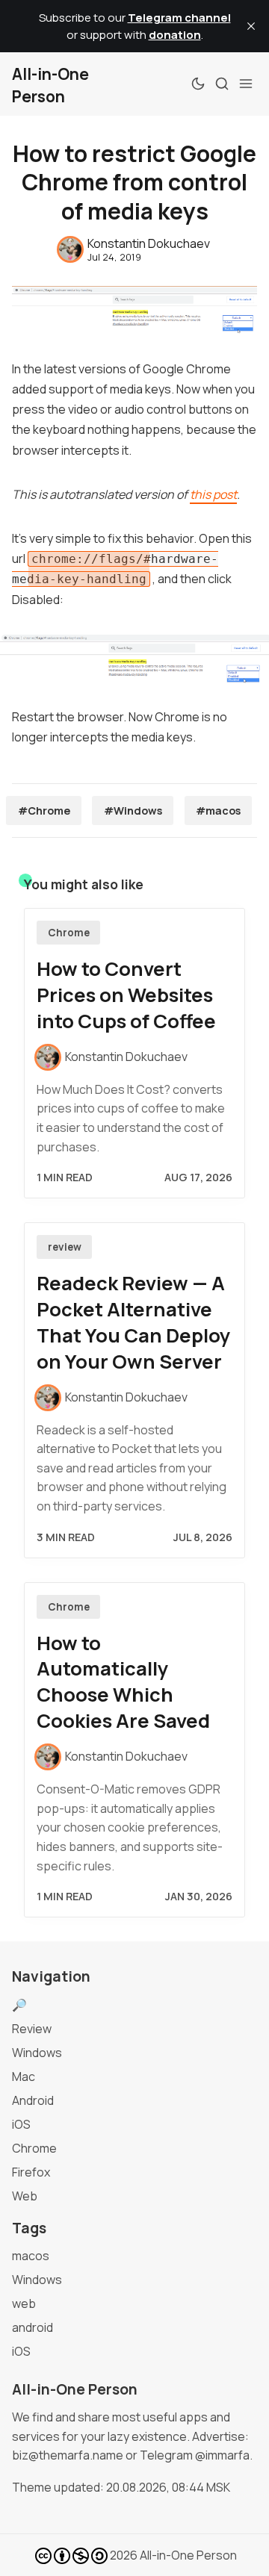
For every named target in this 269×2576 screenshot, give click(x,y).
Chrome (69, 933)
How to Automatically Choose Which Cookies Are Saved (123, 1682)
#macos (218, 811)
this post (213, 494)
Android (33, 2100)
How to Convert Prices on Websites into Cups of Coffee (126, 995)
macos (31, 2256)
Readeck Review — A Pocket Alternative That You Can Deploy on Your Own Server (133, 1322)
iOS (21, 2124)
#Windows (133, 811)
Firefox (31, 2172)
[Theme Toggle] (198, 84)
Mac (24, 2076)
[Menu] (246, 84)
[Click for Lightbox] (134, 659)
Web (25, 2196)
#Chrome (44, 811)
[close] (251, 26)
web (24, 2303)
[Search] (222, 84)
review (65, 1247)
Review (32, 2029)
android (33, 2327)
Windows (37, 2053)
